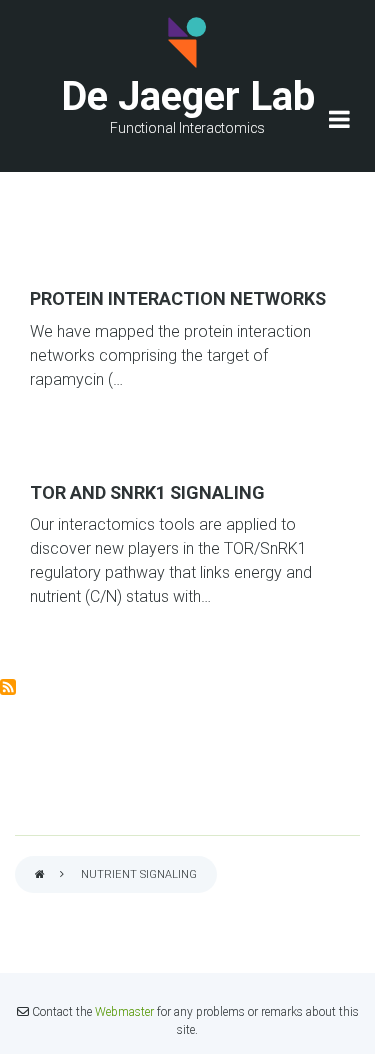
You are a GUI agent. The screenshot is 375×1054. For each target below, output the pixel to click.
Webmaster (124, 1012)
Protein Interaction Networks (178, 298)
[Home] (188, 42)
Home (40, 875)
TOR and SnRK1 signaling (147, 492)
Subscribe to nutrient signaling (8, 687)
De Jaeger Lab (188, 96)
